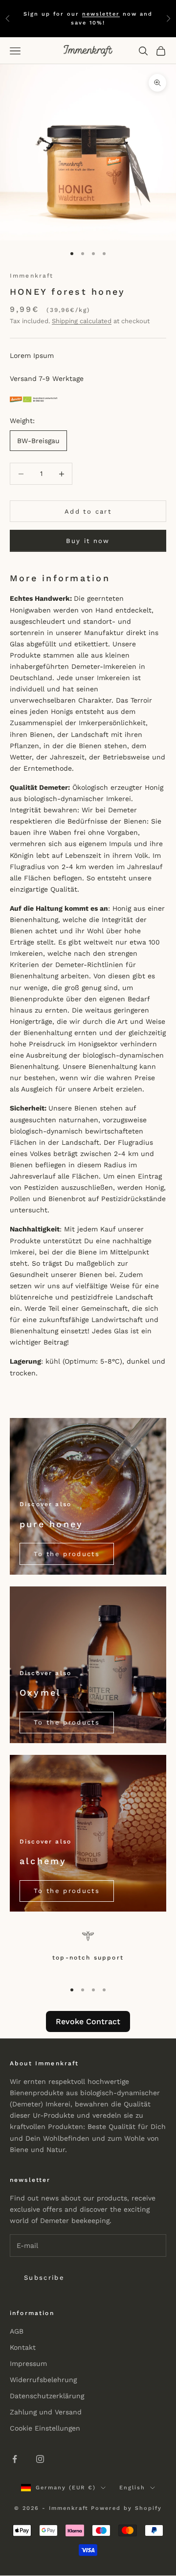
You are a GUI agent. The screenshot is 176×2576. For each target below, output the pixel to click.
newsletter (101, 14)
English (132, 2488)
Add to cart (88, 511)
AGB (17, 2331)
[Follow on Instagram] (40, 2459)
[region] (88, 1952)
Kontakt (23, 2347)
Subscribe (44, 2278)
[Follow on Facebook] (15, 2459)
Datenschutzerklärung (47, 2396)
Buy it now (88, 541)
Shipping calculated (82, 321)
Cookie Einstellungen (45, 2428)
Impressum (28, 2363)
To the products (67, 1554)
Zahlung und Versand (46, 2412)
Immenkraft (32, 276)
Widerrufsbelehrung (43, 2380)
